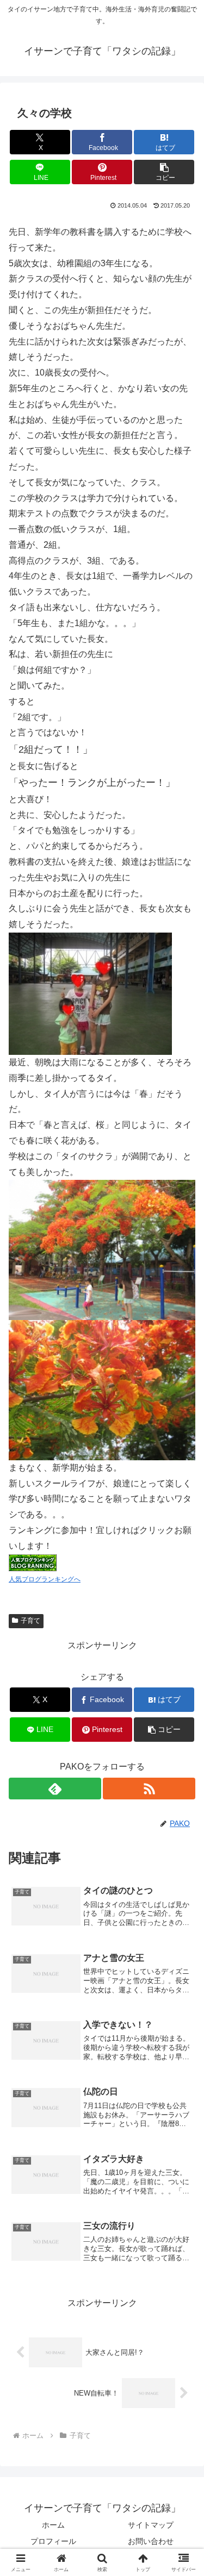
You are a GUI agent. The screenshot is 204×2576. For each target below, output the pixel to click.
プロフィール (53, 2541)
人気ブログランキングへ (45, 1579)
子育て (30, 1621)
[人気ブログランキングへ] (33, 1562)
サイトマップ (151, 2525)
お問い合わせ (151, 2541)
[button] (164, 172)
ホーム (53, 2525)
